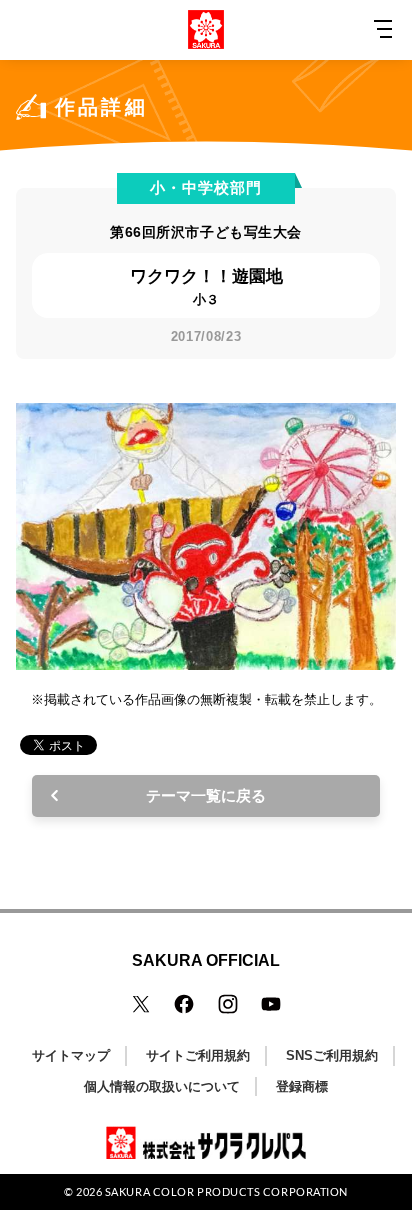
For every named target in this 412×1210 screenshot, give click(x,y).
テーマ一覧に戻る (206, 795)
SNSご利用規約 (332, 1055)
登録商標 (302, 1086)
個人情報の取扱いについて (162, 1086)
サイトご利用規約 (198, 1055)
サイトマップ (71, 1055)
